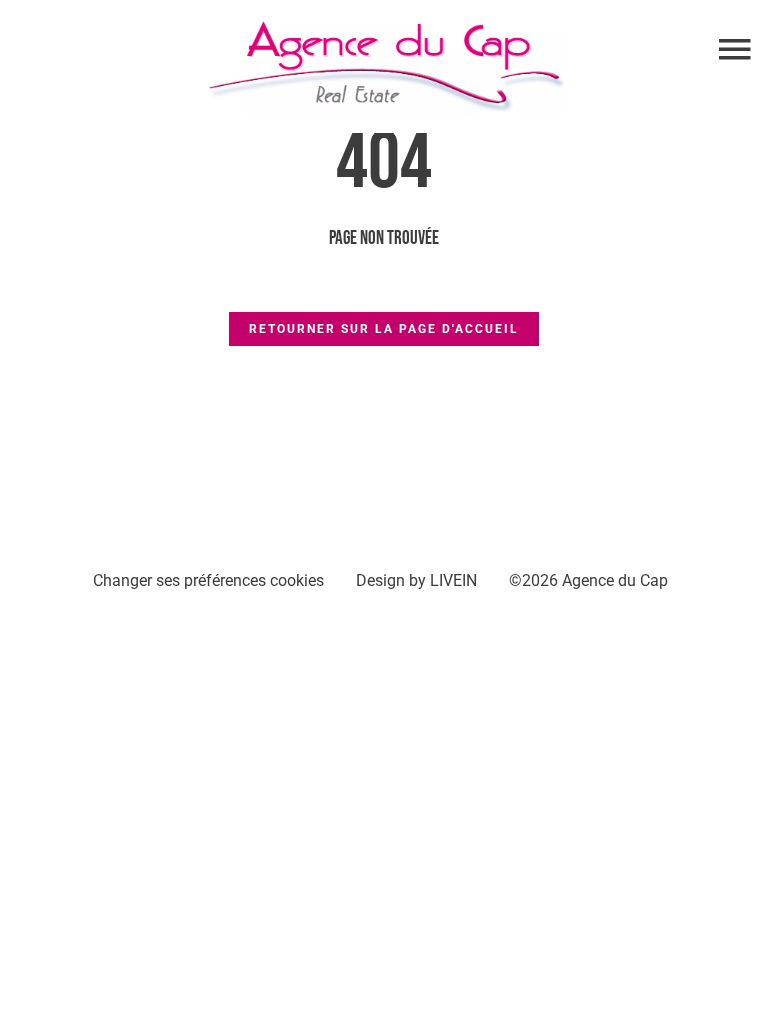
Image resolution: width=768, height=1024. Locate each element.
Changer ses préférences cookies (208, 580)
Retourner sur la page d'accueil (384, 329)
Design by (416, 580)
